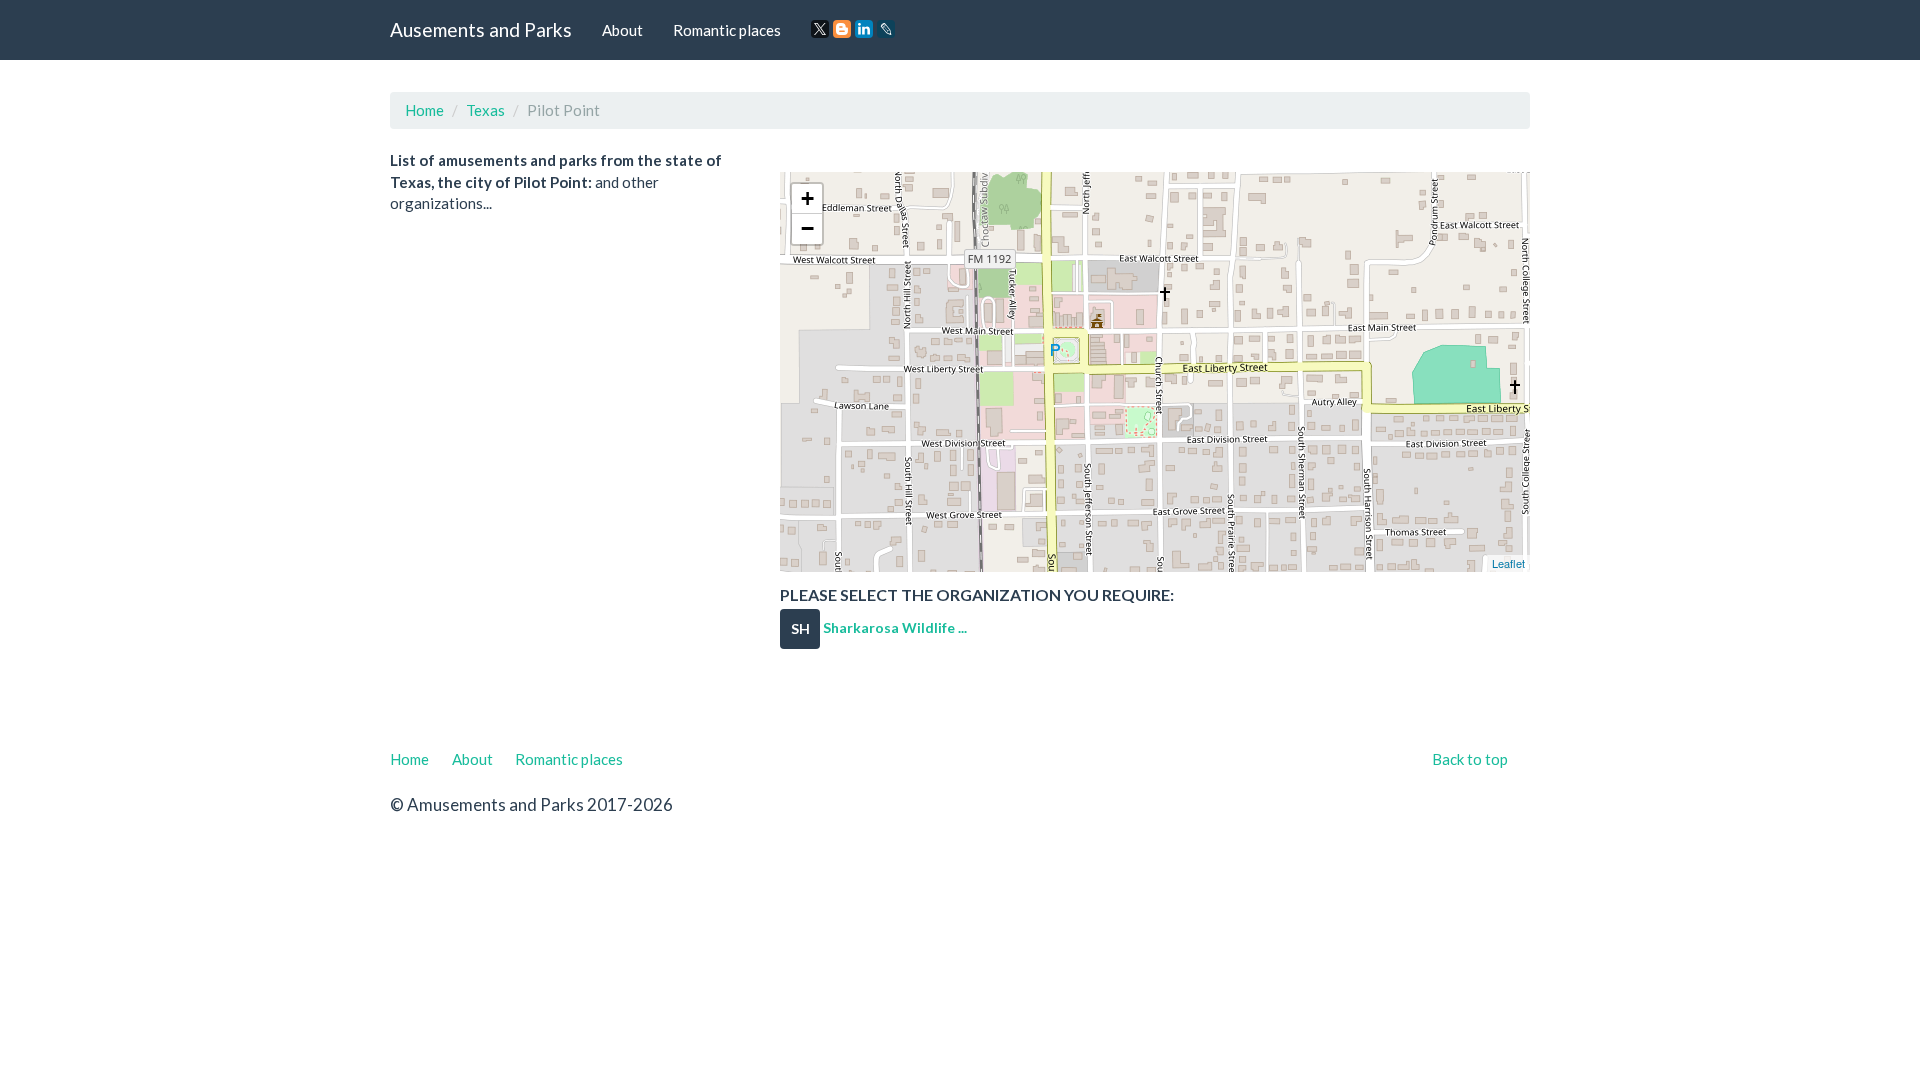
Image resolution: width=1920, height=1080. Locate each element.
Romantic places (727, 30)
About (622, 30)
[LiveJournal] (886, 29)
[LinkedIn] (864, 29)
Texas (485, 110)
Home (424, 110)
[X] (820, 29)
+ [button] (807, 198)
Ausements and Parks (481, 29)
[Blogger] (842, 29)
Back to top (1470, 759)
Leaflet (1508, 563)
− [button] (807, 228)
